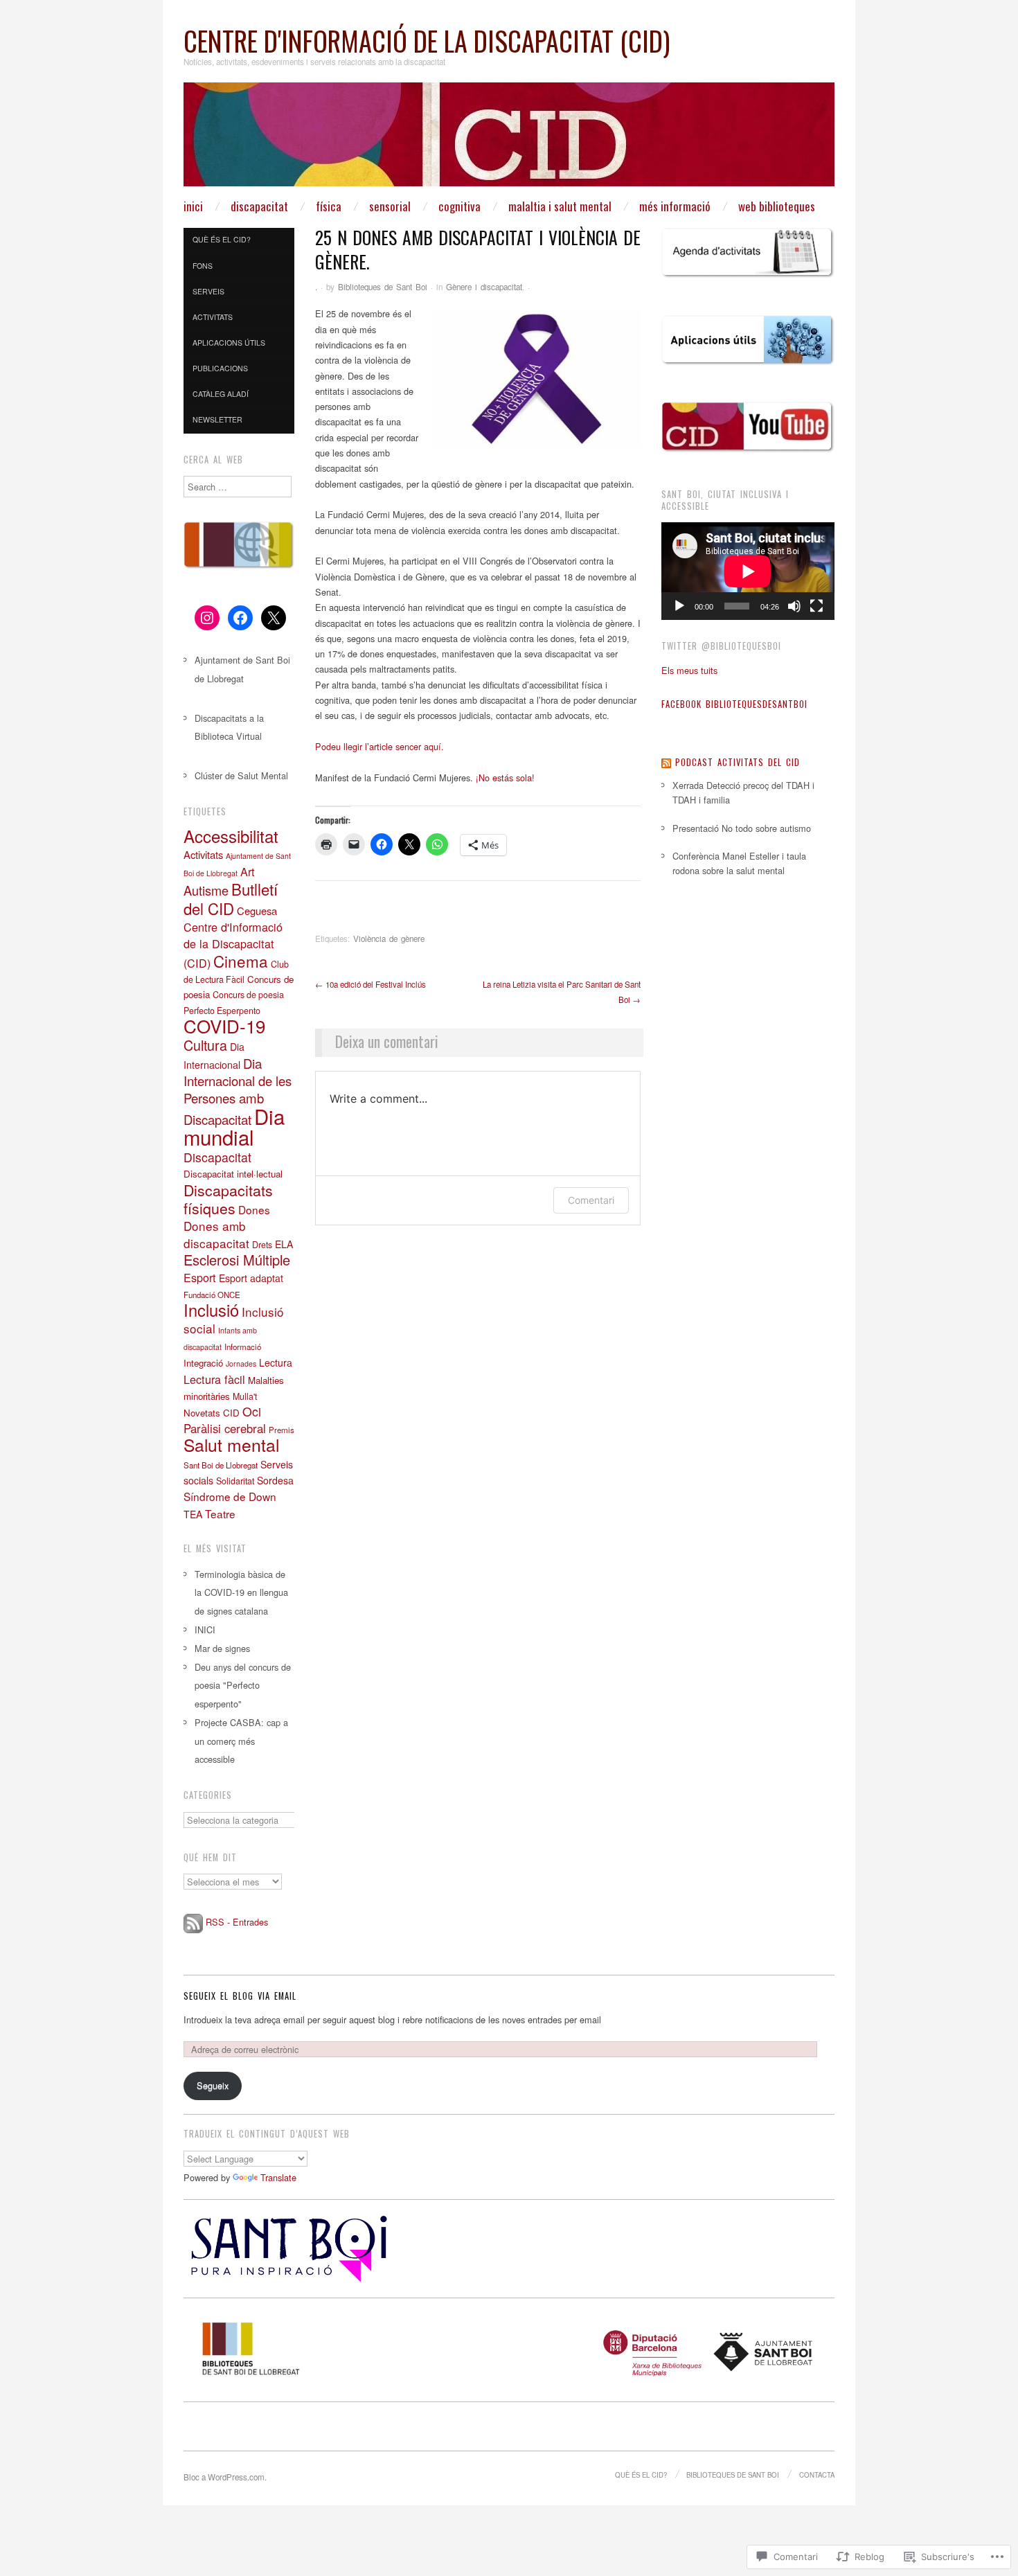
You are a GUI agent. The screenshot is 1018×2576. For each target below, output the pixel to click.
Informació (243, 1347)
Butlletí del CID (231, 898)
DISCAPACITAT (259, 206)
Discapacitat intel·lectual (233, 1174)
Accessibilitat (231, 836)
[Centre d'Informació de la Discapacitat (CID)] (509, 140)
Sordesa (275, 1480)
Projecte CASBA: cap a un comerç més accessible (241, 1741)
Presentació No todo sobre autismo (742, 828)
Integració (203, 1363)
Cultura (205, 1045)
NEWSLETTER (217, 419)
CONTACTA (817, 2475)
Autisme (206, 890)
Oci (252, 1411)
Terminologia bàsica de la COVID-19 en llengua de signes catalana (241, 1593)
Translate (278, 2177)
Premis (282, 1430)
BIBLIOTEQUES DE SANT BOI (733, 2475)
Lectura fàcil (214, 1379)
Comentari (591, 1200)
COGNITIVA (459, 206)
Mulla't (245, 1396)
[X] (274, 618)
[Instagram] (207, 618)
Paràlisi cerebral (225, 1428)
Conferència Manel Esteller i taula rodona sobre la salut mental (739, 863)
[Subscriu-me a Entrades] (193, 1922)
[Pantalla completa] (816, 606)
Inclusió (211, 1310)
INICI (193, 206)
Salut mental (231, 1445)
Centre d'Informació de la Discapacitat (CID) (427, 41)
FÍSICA (329, 206)
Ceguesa (257, 911)
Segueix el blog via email (240, 1996)
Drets (262, 1245)
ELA (284, 1244)
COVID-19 (224, 1025)
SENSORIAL (390, 206)
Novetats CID (212, 1413)
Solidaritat (235, 1481)
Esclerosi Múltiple (237, 1260)
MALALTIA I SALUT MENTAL (560, 206)
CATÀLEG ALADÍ (221, 394)
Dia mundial (234, 1126)
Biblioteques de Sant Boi (383, 287)
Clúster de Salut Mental (241, 775)
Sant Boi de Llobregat (221, 1465)
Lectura (276, 1362)
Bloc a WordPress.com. (225, 2477)
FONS (203, 266)
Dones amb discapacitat (216, 1234)
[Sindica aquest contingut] (666, 762)
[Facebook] (240, 618)
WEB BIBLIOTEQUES (777, 206)
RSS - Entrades (237, 1922)
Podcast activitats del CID (738, 762)
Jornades (241, 1363)
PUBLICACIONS (220, 368)
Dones (254, 1209)
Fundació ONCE (212, 1295)
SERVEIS (208, 291)
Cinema (241, 961)
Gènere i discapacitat (484, 287)
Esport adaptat (251, 1278)
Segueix (213, 2085)
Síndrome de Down (230, 1496)
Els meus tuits (689, 670)
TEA (193, 1514)
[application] (748, 571)
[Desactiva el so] (794, 606)
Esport (200, 1277)
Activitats (203, 854)
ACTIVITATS (213, 317)
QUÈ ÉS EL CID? (222, 239)
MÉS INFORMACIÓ (675, 206)
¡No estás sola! (504, 778)
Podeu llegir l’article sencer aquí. (379, 746)
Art (248, 871)
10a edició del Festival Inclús (370, 984)
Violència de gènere (389, 939)
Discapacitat (217, 1157)
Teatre (220, 1513)
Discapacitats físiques (228, 1199)
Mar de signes (222, 1648)
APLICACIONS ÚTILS (229, 343)
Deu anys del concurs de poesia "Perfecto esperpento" (243, 1686)
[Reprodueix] (679, 606)
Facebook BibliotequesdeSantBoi (734, 704)
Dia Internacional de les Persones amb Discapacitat (238, 1091)
